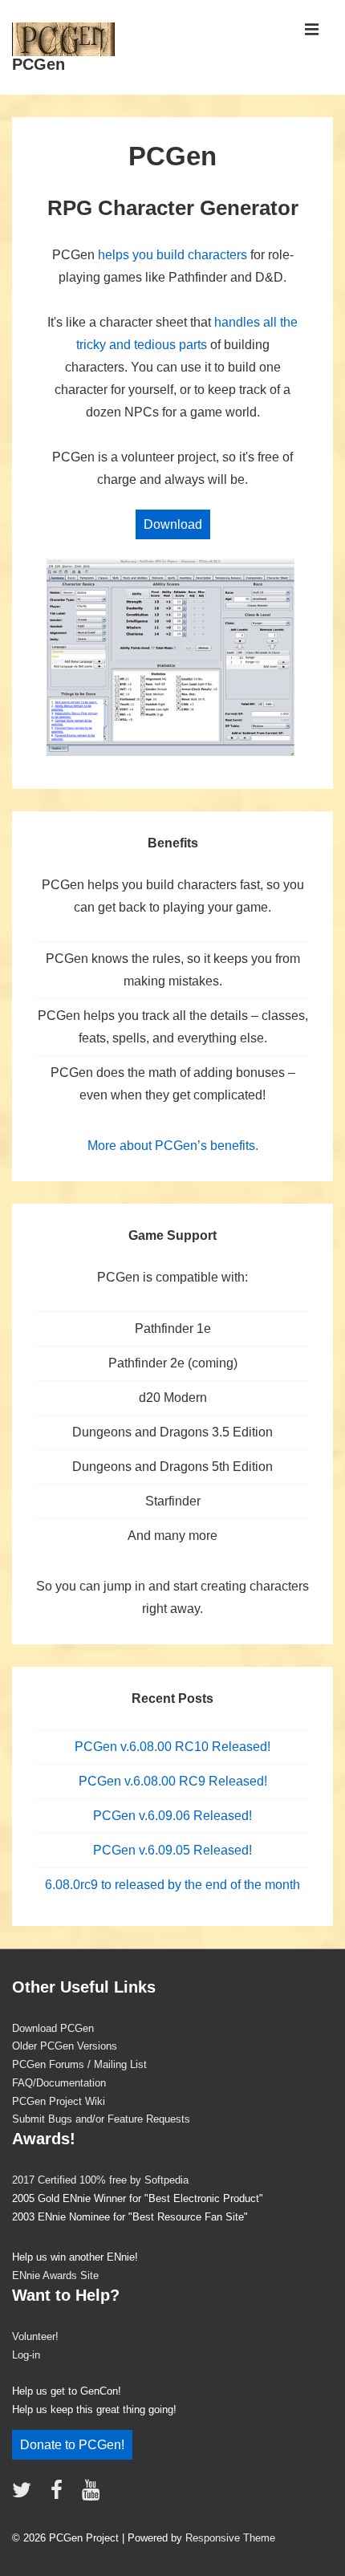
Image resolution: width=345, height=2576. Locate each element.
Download (173, 524)
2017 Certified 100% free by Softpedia (100, 2180)
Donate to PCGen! (72, 2445)
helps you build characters (172, 255)
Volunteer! (35, 2336)
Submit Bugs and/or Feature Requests (101, 2119)
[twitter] (25, 2495)
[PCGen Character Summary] (172, 755)
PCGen (39, 64)
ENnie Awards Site (55, 2275)
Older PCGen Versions (65, 2046)
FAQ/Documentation (59, 2083)
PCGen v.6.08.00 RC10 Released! (172, 1747)
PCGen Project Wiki (59, 2101)
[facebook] (60, 2495)
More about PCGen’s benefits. (173, 1146)
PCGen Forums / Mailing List (79, 2064)
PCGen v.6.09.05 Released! (172, 1850)
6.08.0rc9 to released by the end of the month (172, 1885)
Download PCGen (53, 2028)
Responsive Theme (230, 2538)
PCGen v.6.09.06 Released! (172, 1816)
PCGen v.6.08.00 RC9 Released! (173, 1781)
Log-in (26, 2355)
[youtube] (93, 2495)
